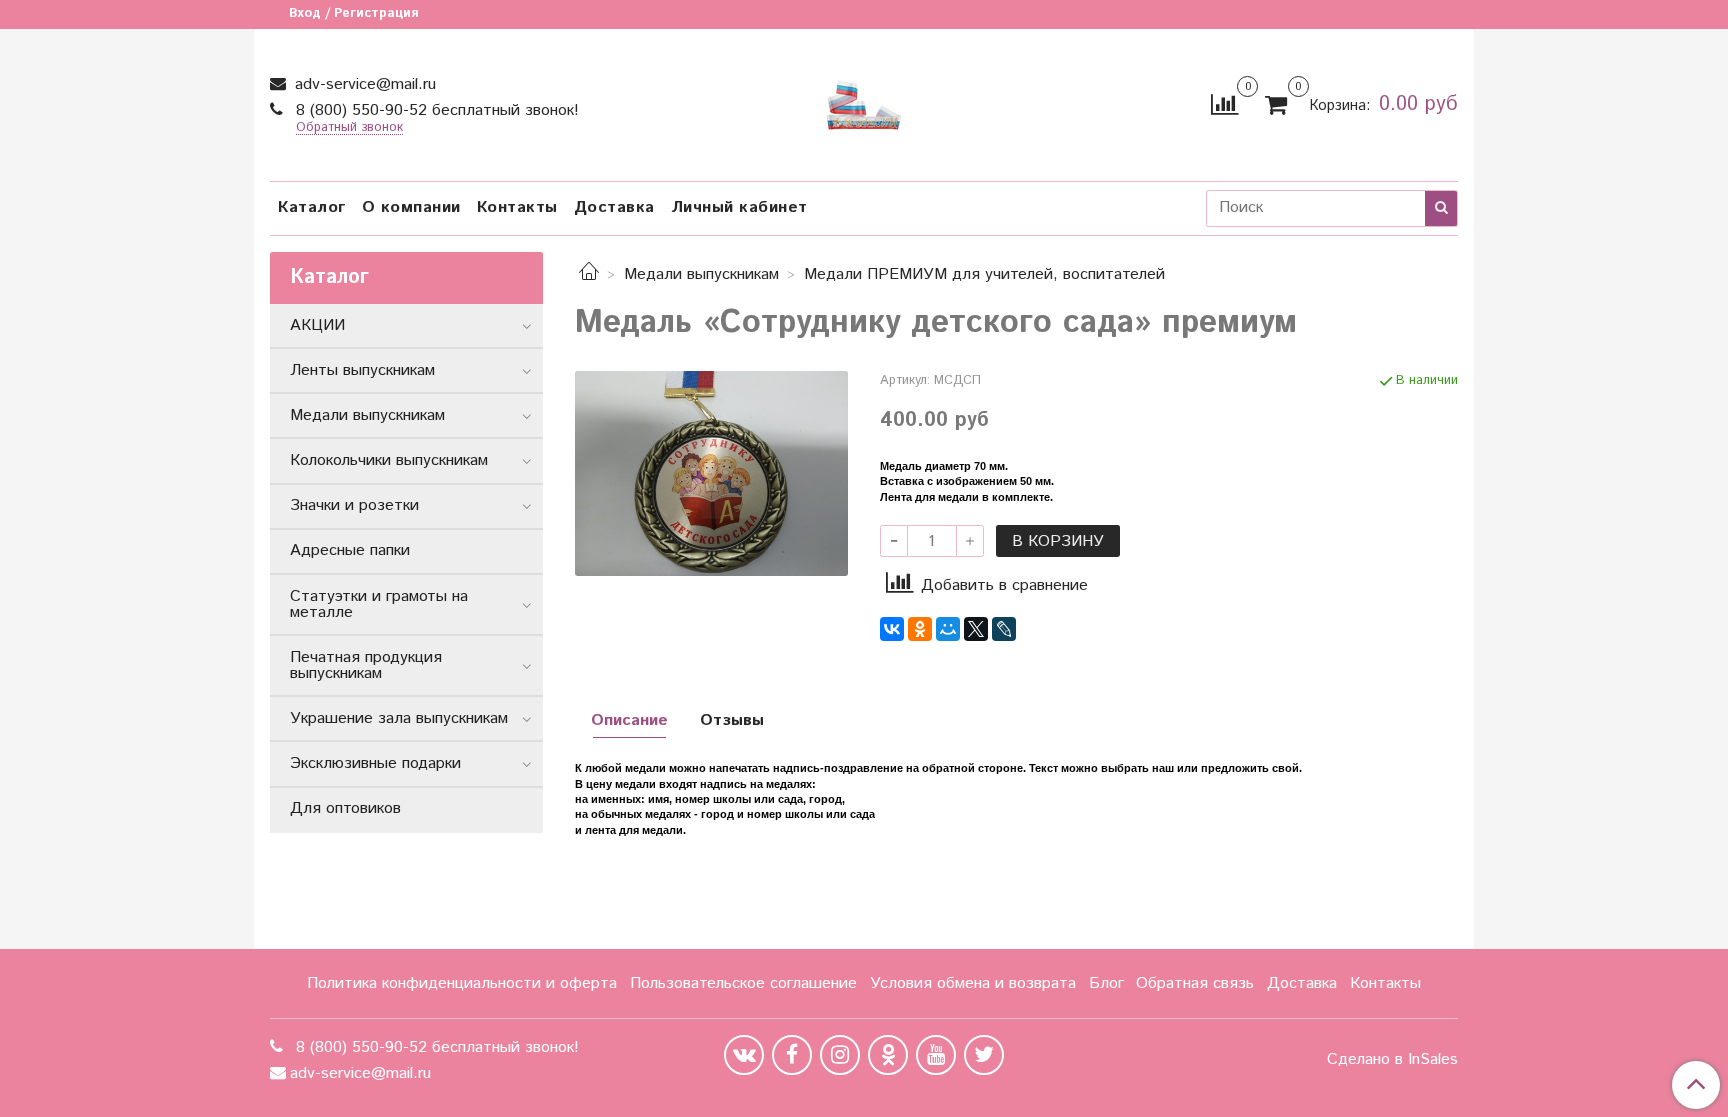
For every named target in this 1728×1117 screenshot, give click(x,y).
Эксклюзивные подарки (375, 763)
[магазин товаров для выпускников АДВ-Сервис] (864, 100)
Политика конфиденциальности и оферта (462, 983)
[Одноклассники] (920, 629)
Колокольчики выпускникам (389, 460)
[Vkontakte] (744, 1055)
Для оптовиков (345, 808)
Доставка (614, 207)
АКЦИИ (317, 325)
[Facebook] (792, 1055)
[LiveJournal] (1004, 629)
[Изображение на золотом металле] (711, 472)
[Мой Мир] (948, 629)
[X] (976, 629)
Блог (1106, 983)
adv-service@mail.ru (363, 84)
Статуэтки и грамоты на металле (379, 604)
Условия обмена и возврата (973, 983)
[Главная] (589, 274)
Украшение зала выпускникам (399, 718)
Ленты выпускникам (362, 370)
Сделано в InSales (1392, 1060)
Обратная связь (1195, 983)
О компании (411, 207)
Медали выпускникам (701, 274)
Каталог (312, 207)
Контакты (517, 207)
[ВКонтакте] (892, 629)
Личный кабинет (739, 207)
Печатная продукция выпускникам (366, 665)
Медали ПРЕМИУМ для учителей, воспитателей (984, 274)
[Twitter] (984, 1055)
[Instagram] (840, 1055)
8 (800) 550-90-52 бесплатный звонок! (435, 110)
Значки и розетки (354, 505)
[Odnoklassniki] (888, 1055)
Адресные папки (350, 550)
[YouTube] (936, 1055)
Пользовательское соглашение (743, 983)
